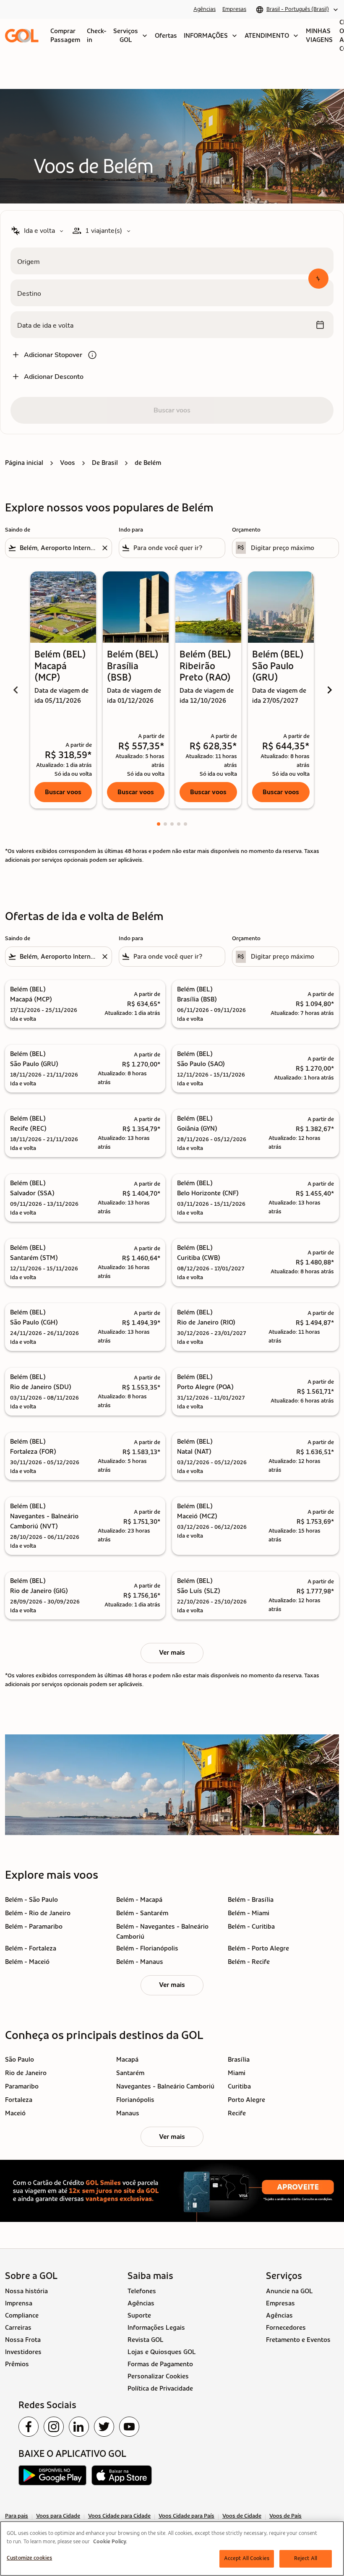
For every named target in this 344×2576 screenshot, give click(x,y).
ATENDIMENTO (272, 36)
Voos (68, 463)
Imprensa (19, 2303)
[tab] (159, 824)
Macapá (127, 2060)
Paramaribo (22, 2086)
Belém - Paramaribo (34, 1927)
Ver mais (172, 1985)
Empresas (234, 9)
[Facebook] (29, 2427)
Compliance (22, 2315)
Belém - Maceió (27, 1962)
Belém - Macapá (139, 1900)
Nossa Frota (23, 2340)
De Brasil (105, 463)
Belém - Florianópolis (147, 1948)
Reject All (306, 2559)
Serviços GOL (131, 35)
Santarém (130, 2073)
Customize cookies (29, 2558)
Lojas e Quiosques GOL (162, 2352)
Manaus (128, 2113)
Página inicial (24, 463)
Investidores (23, 2352)
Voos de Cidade (242, 2516)
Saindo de (18, 530)
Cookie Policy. (110, 2542)
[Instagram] (54, 2427)
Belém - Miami (249, 1913)
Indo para (131, 530)
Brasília (239, 2060)
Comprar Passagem (65, 35)
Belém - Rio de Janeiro (38, 1913)
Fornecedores (286, 2328)
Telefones (142, 2291)
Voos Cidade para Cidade (119, 2516)
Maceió (15, 2113)
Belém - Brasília (251, 1900)
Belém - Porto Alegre (258, 1948)
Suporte (139, 2315)
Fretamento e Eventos (298, 2340)
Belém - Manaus (140, 1962)
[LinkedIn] (79, 2427)
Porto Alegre (246, 2100)
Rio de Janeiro (26, 2073)
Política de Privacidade (160, 2388)
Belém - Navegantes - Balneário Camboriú (162, 1932)
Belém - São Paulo (31, 1900)
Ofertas (166, 36)
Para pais (17, 2516)
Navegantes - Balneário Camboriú (165, 2086)
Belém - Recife (249, 1962)
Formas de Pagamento (160, 2364)
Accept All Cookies (247, 2559)
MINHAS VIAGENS (319, 35)
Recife (237, 2113)
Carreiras (18, 2328)
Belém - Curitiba (251, 1927)
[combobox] (59, 548)
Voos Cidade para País (186, 2516)
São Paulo (20, 2060)
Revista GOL (146, 2340)
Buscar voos (63, 792)
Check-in (97, 35)
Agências (205, 9)
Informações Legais (156, 2328)
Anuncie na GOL (289, 2291)
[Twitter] (104, 2427)
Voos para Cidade (58, 2516)
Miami (237, 2073)
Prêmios (17, 2364)
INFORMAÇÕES (211, 36)
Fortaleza (19, 2100)
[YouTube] (129, 2427)
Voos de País (285, 2516)
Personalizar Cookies (158, 2376)
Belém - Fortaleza (31, 1948)
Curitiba (239, 2086)
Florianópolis (135, 2100)
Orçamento (246, 530)
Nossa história (26, 2291)
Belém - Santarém (142, 1913)
